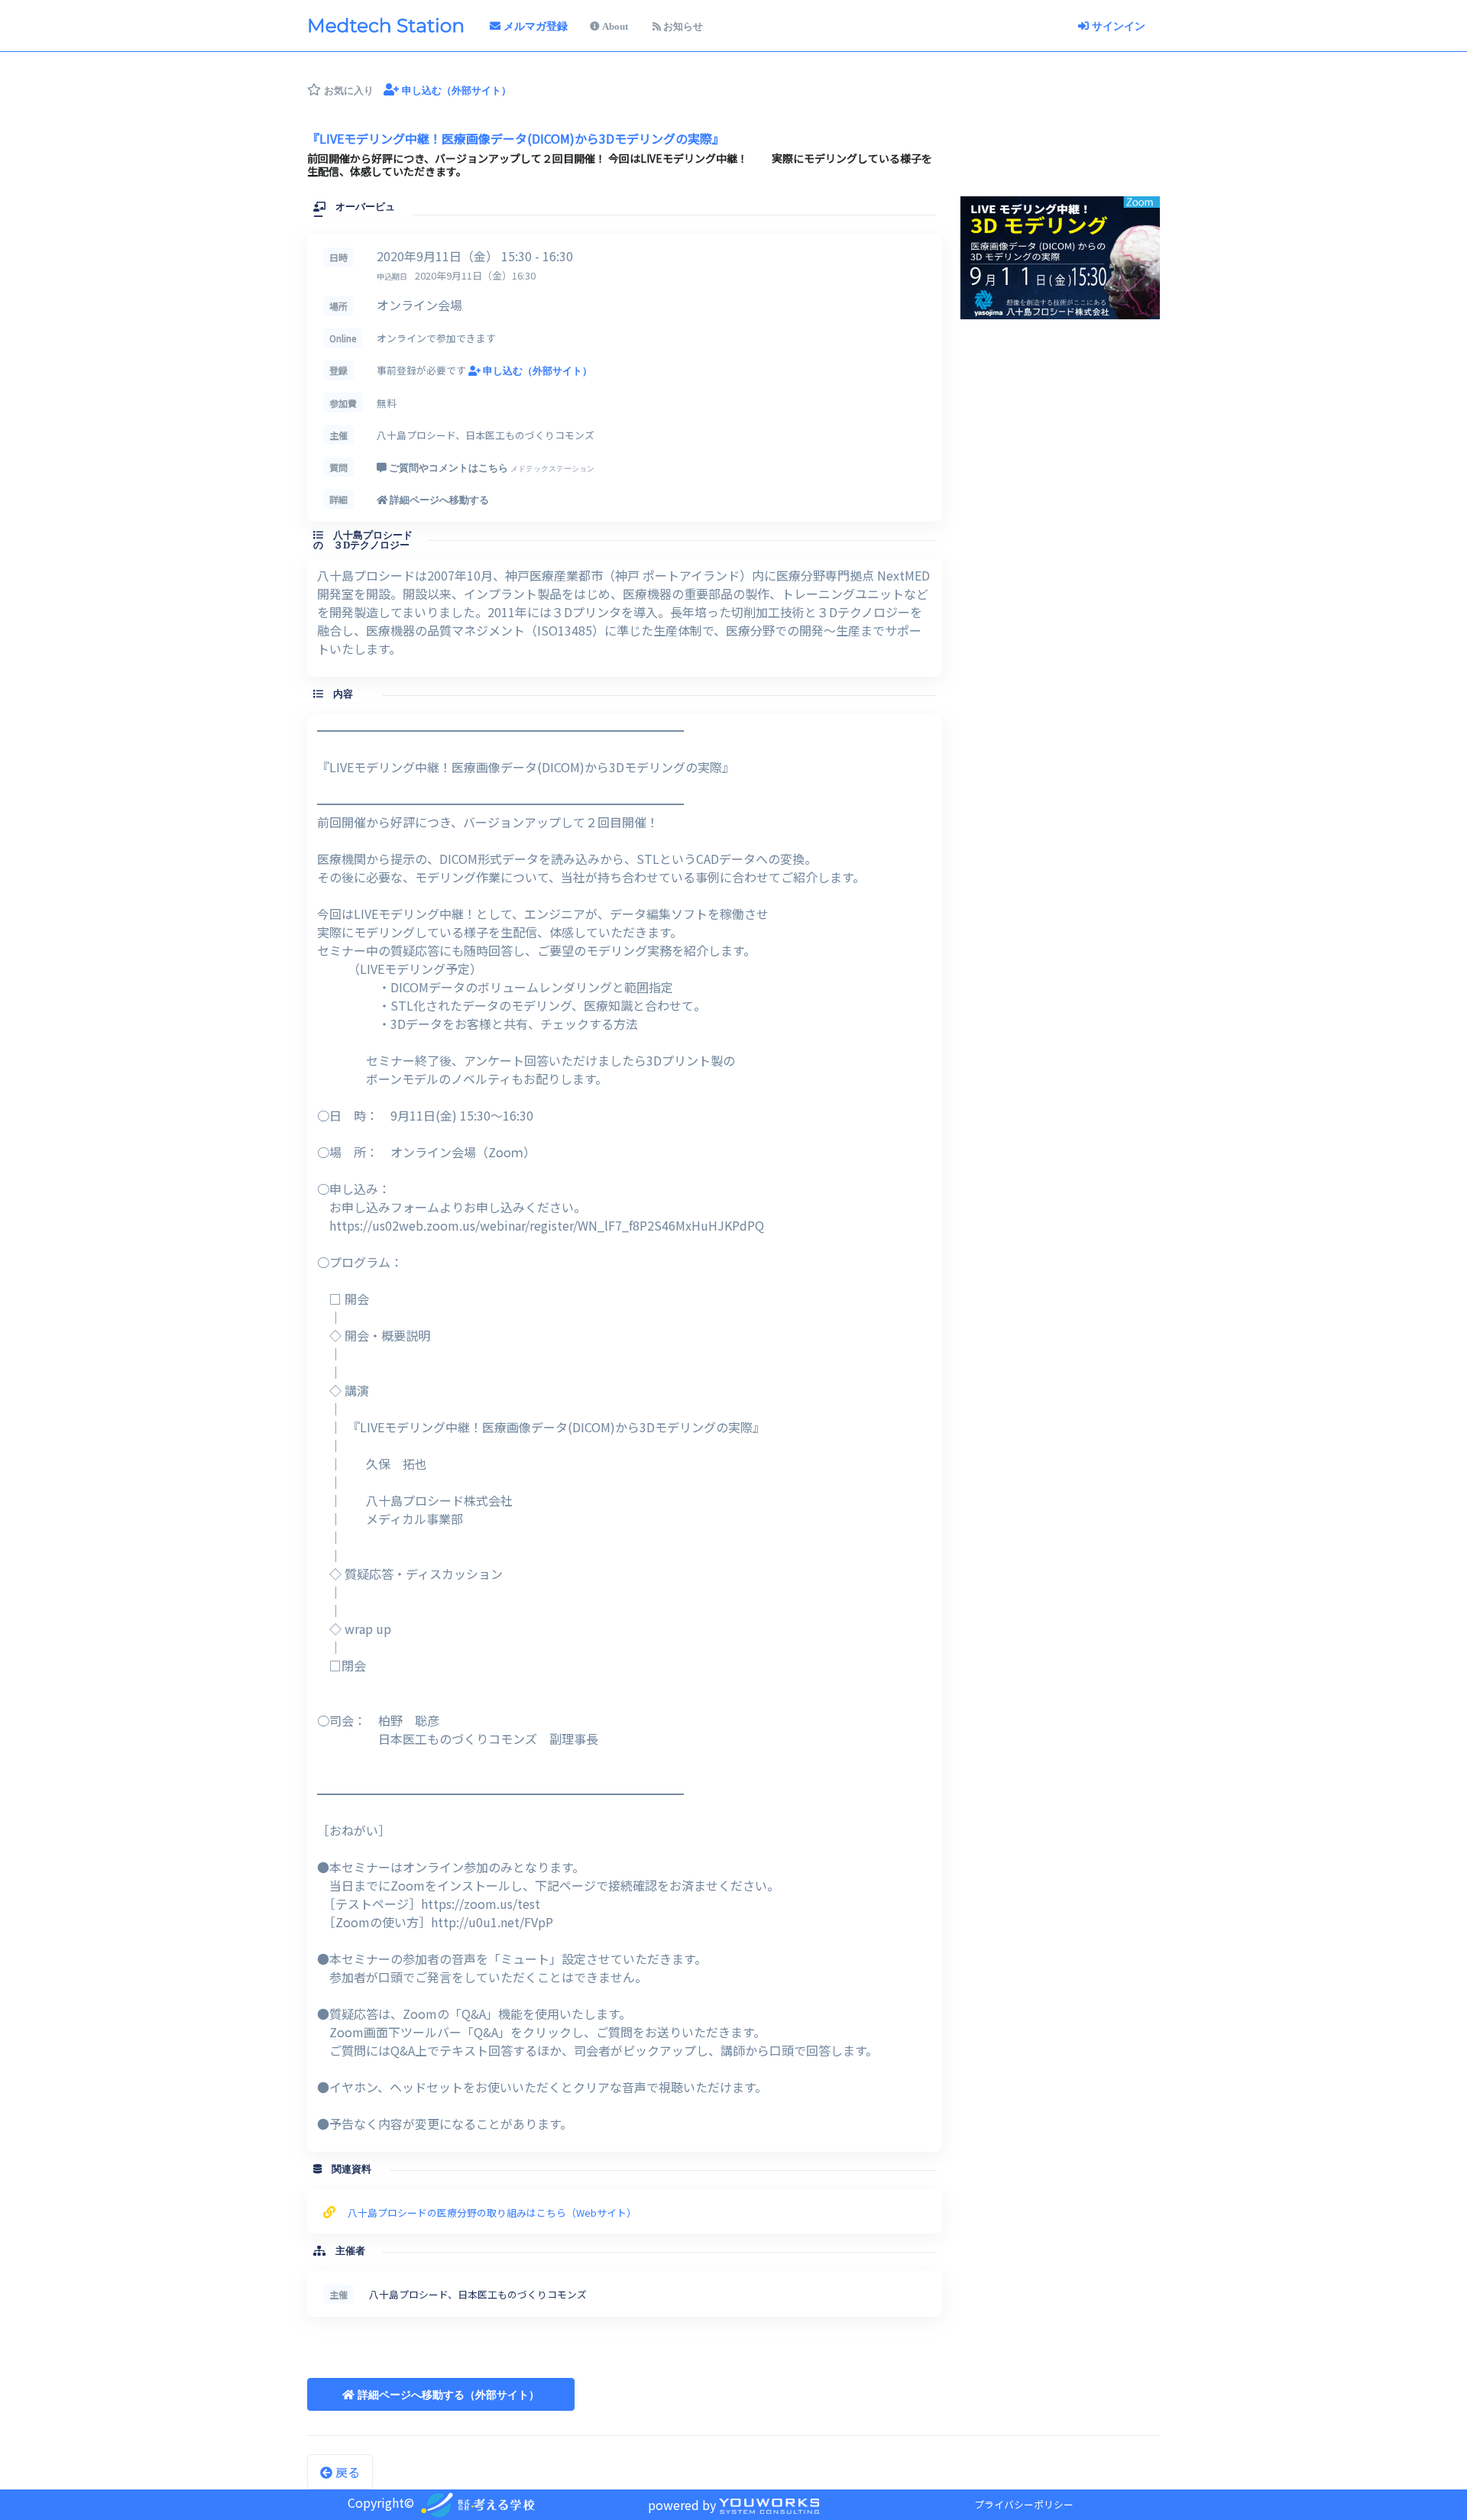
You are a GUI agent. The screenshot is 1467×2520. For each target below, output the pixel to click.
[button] (441, 2394)
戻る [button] (346, 2472)
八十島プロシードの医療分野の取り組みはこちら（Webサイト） (492, 2213)
